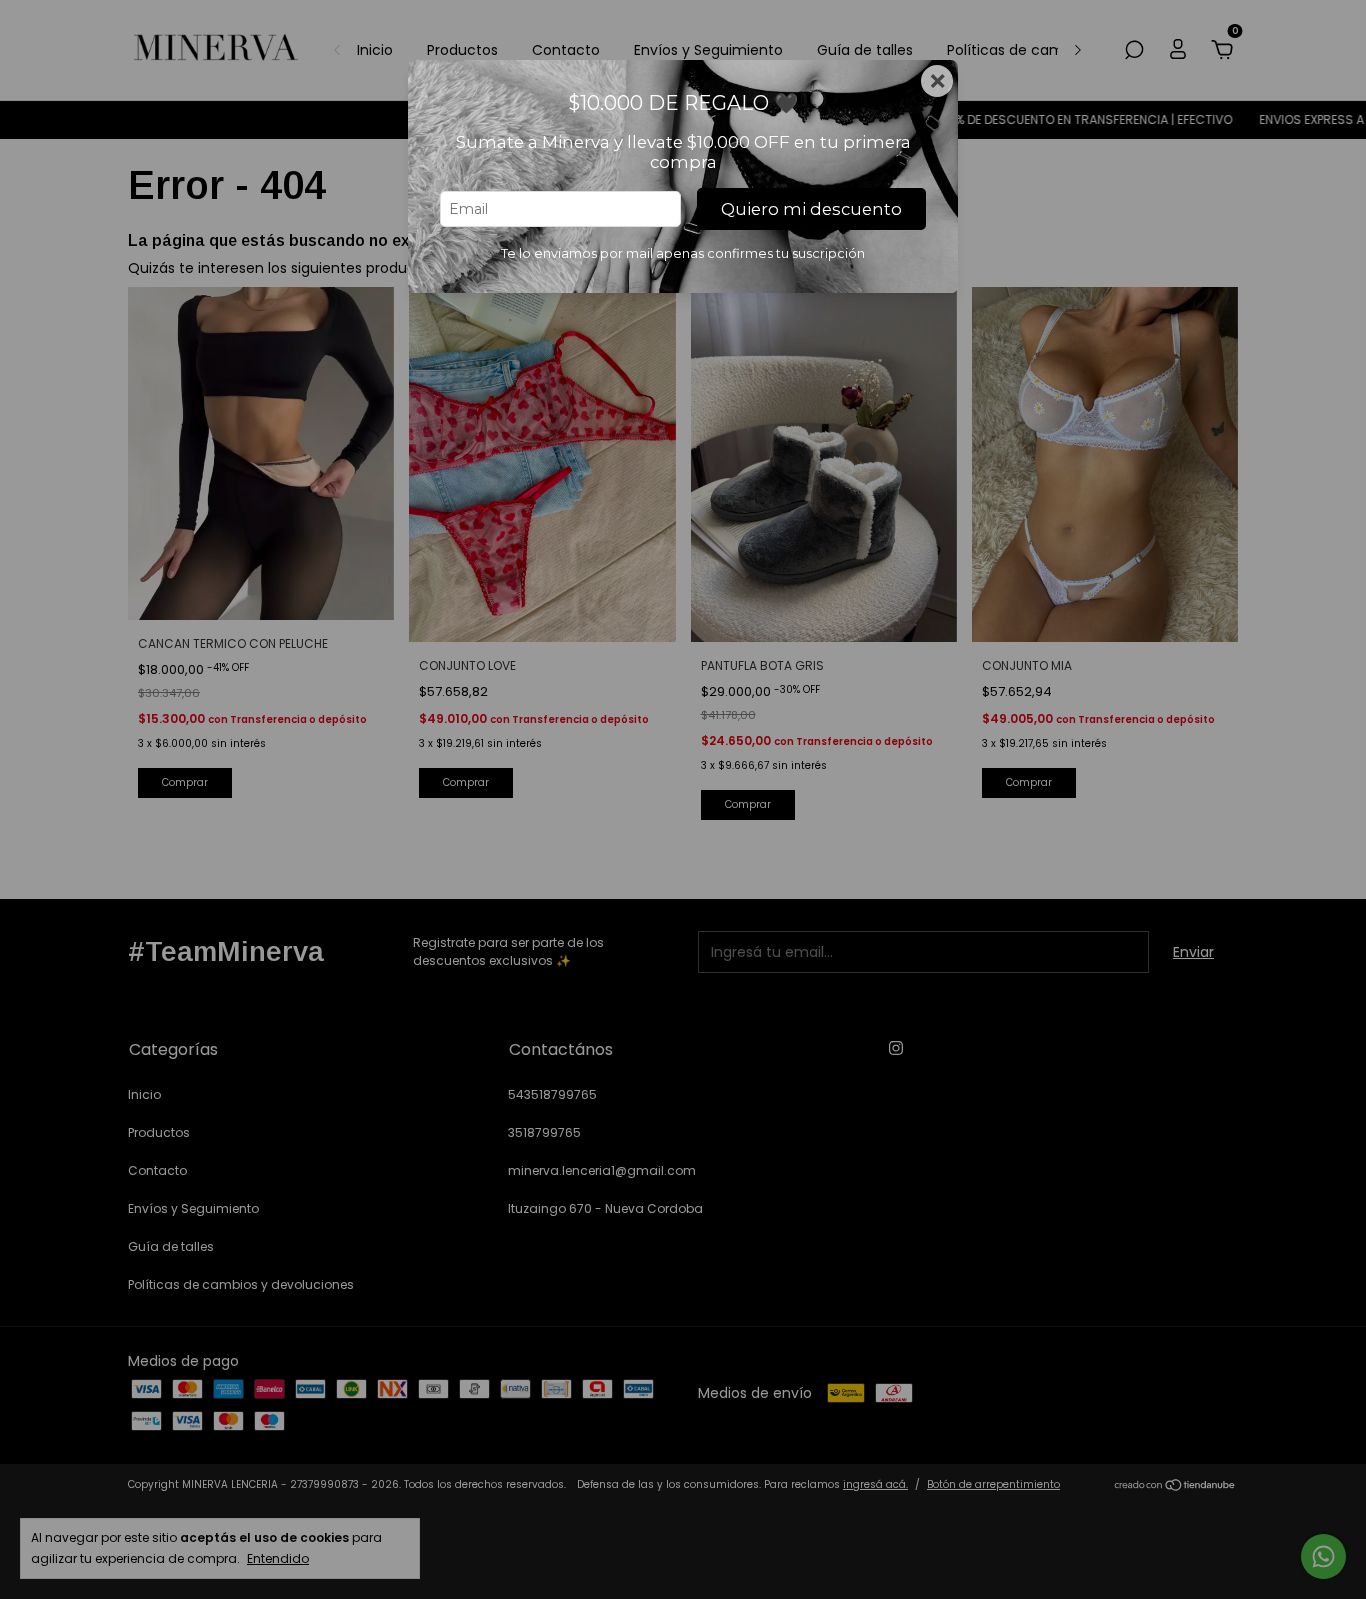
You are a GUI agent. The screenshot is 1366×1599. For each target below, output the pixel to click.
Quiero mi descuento (811, 209)
